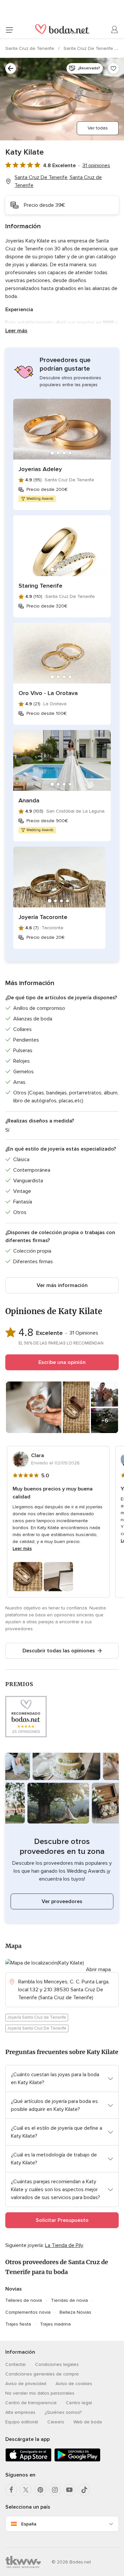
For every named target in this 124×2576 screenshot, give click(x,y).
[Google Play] (77, 2460)
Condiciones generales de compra (42, 2374)
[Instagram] (55, 2490)
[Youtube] (69, 2490)
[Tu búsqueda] (11, 68)
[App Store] (28, 2460)
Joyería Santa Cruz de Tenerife (37, 2017)
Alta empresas (20, 2412)
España (29, 2524)
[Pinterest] (40, 2490)
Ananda (29, 800)
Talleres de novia (24, 2300)
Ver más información (62, 1285)
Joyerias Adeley (40, 469)
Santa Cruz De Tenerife (89, 48)
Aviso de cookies (74, 2384)
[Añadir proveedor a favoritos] (113, 68)
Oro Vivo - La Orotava (48, 693)
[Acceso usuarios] (115, 30)
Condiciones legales (57, 2364)
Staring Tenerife (41, 586)
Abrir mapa (98, 1969)
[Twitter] (26, 2490)
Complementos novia (28, 2312)
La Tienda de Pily (64, 2245)
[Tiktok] (84, 2490)
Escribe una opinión (62, 1362)
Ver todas (98, 128)
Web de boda (88, 2422)
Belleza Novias (75, 2312)
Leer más (16, 331)
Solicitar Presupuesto (62, 2220)
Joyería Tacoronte (43, 917)
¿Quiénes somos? (63, 2412)
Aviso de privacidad (26, 2384)
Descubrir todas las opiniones (59, 1651)
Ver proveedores (62, 1901)
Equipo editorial (22, 2422)
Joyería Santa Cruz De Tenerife (37, 2028)
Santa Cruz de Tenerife (30, 48)
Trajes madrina (55, 2324)
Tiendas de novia (69, 2300)
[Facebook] (11, 2490)
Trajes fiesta (18, 2324)
